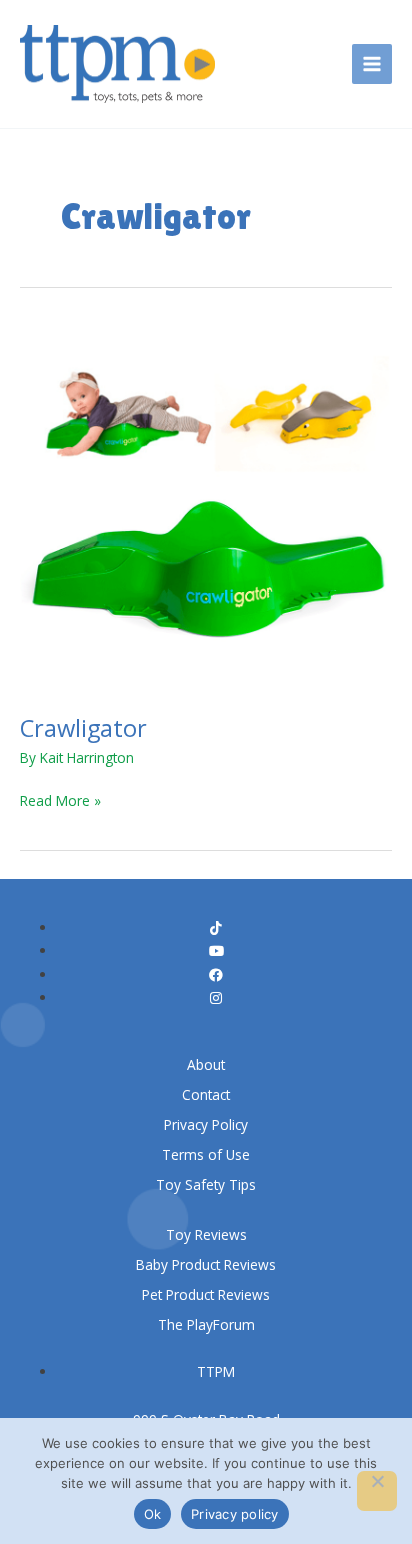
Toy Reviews (206, 1234)
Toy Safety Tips (206, 1184)
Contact (206, 1094)
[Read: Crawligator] (206, 506)
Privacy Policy (206, 1124)
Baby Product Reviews (206, 1264)
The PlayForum (206, 1324)
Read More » (60, 799)
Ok (153, 1514)
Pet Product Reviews (206, 1294)
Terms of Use (206, 1154)
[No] (377, 1491)
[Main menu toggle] (372, 64)
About (206, 1064)
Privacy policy (235, 1514)
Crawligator (83, 728)
